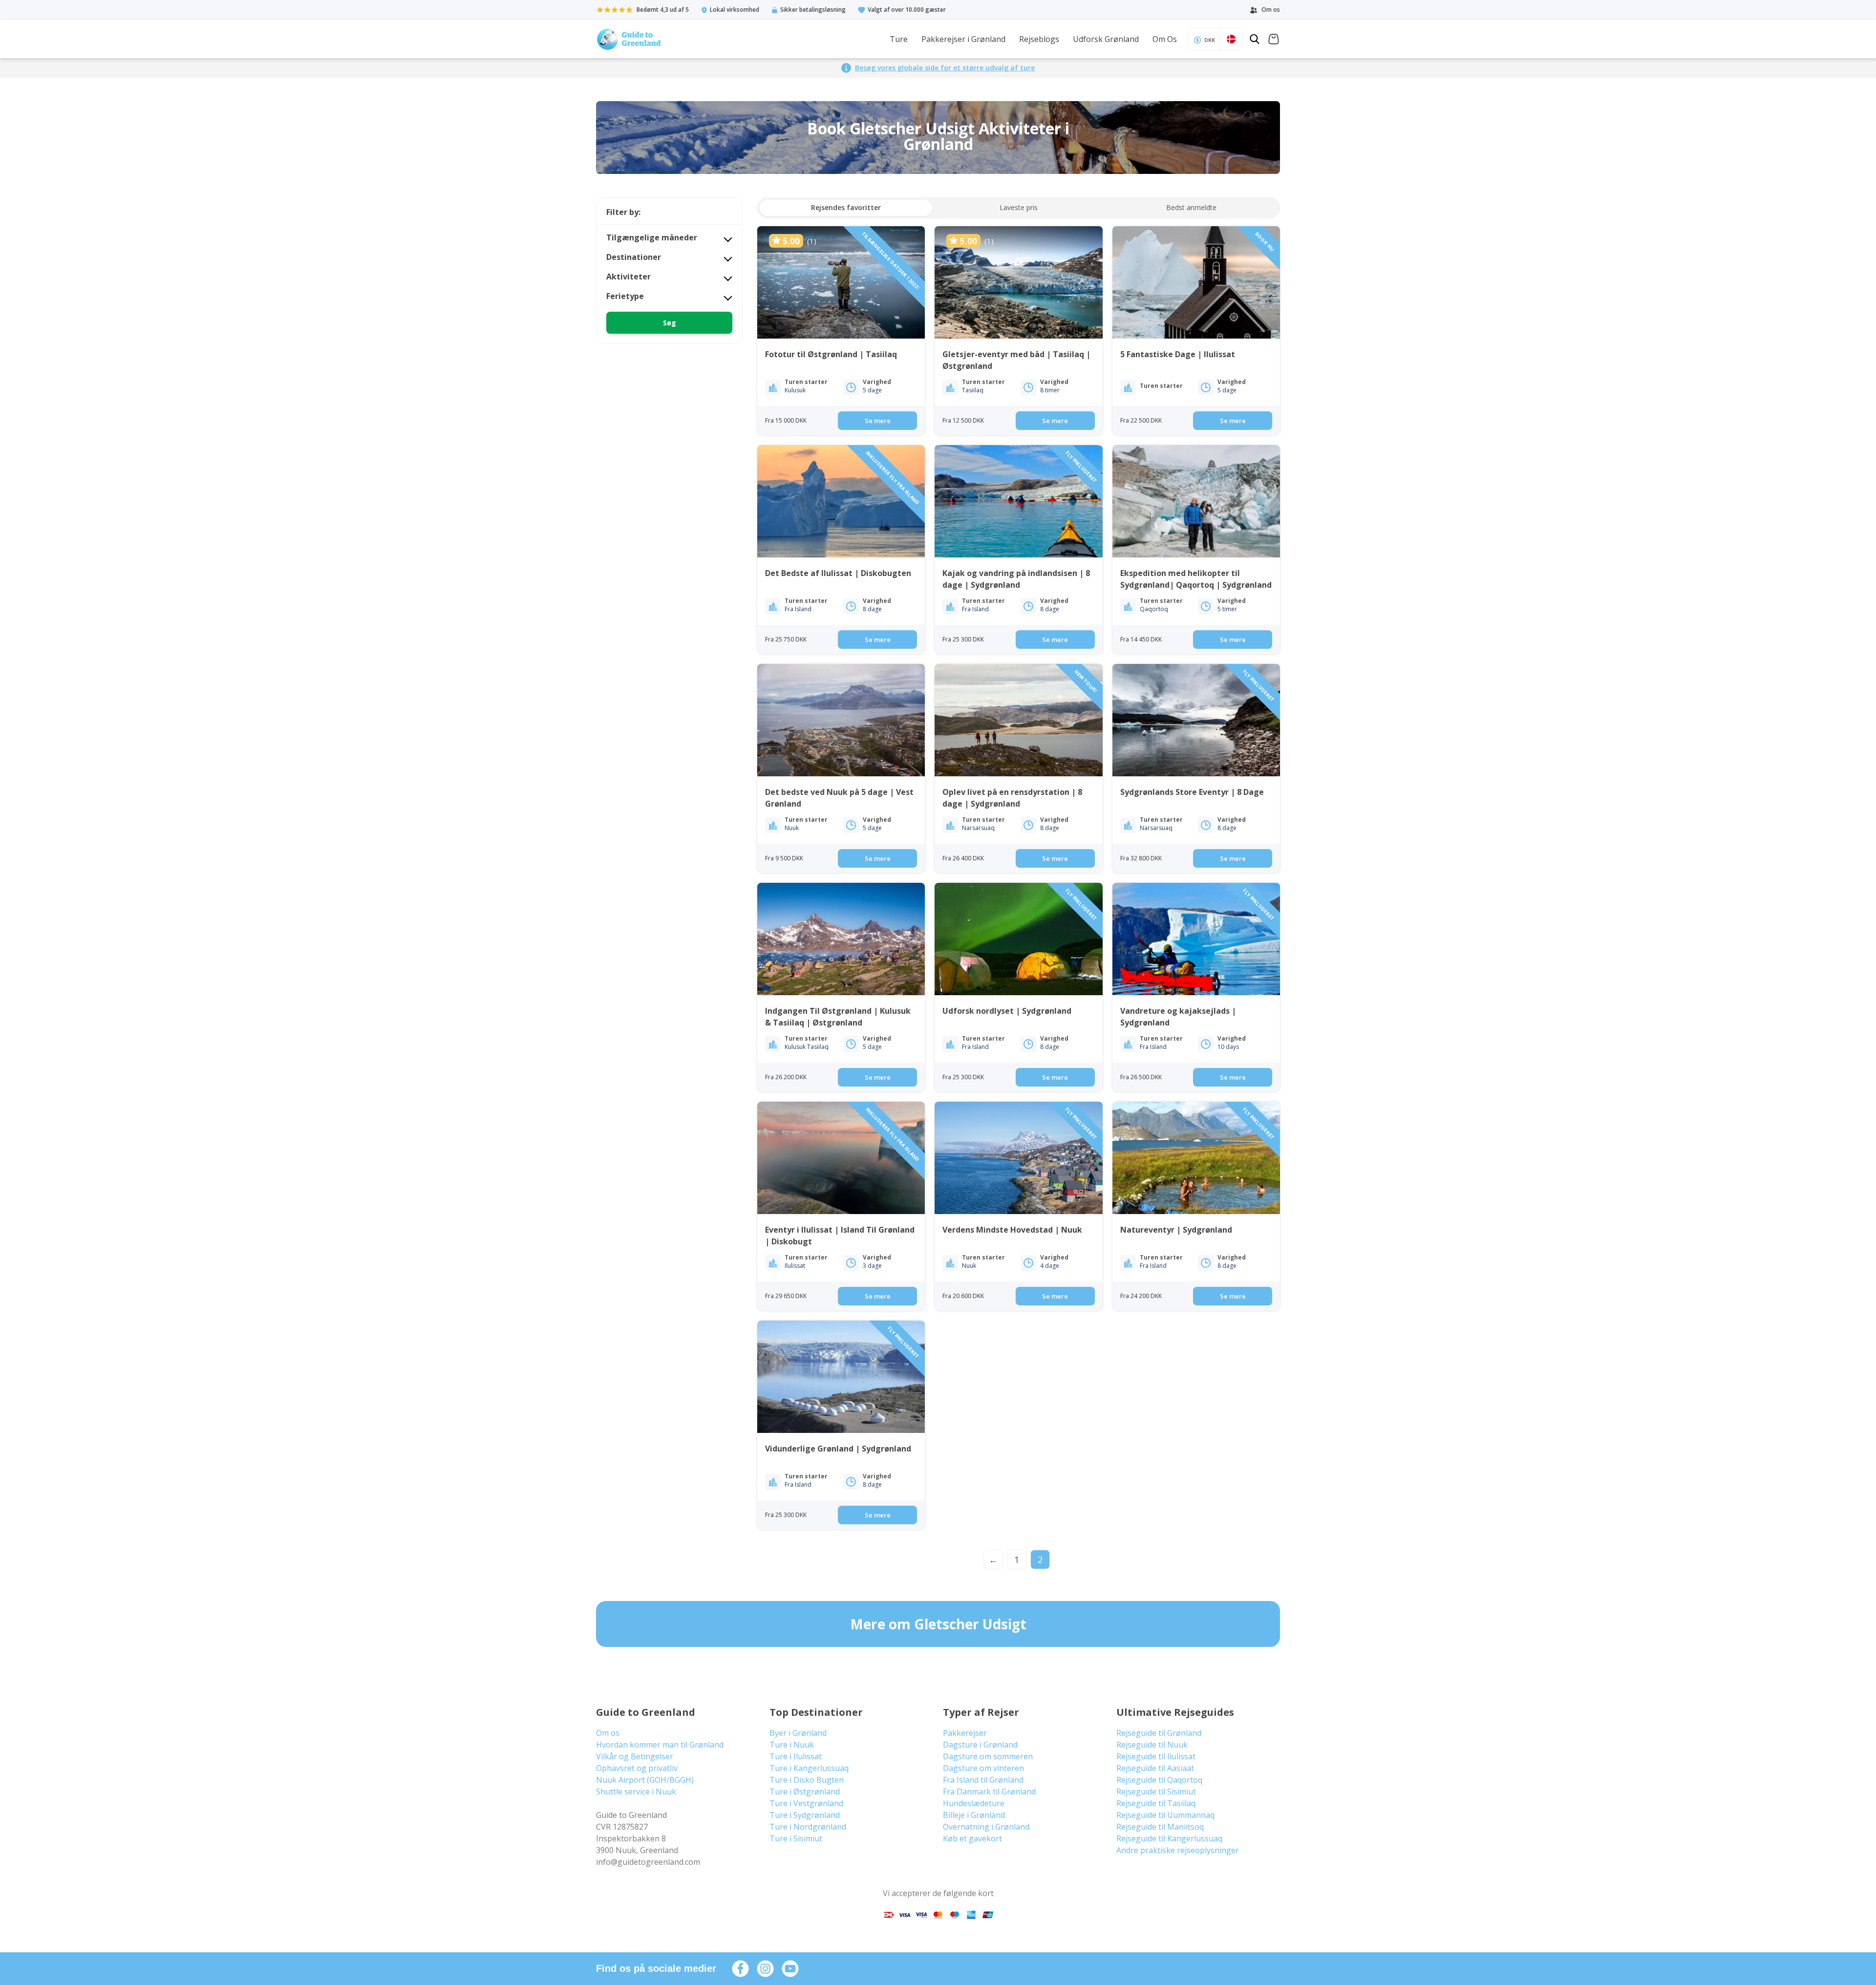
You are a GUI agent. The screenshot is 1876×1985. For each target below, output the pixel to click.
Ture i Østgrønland (805, 1792)
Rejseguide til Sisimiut (1156, 1792)
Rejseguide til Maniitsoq (1160, 1827)
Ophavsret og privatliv (637, 1768)
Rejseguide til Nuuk (1152, 1745)
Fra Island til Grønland (983, 1780)
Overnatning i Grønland (986, 1827)
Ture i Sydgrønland (805, 1815)
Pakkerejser (965, 1733)
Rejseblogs (1039, 39)
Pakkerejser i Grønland (963, 39)
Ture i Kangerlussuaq (809, 1768)
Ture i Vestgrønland (806, 1803)
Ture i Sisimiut (796, 1838)
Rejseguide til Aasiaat (1155, 1768)
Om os (608, 1733)
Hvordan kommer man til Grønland (660, 1745)
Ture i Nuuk (792, 1745)
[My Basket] (1274, 40)
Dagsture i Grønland (980, 1745)
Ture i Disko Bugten (807, 1780)
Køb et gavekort (972, 1838)
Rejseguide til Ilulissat (1156, 1756)
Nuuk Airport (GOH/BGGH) (645, 1780)
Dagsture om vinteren (983, 1768)
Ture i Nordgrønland (808, 1827)
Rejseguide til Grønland (1159, 1733)
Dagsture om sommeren (988, 1756)
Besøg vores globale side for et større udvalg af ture (945, 68)
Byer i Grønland (798, 1733)
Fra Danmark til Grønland (989, 1792)
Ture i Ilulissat (796, 1756)
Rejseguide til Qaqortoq (1159, 1780)
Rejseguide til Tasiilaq (1156, 1803)
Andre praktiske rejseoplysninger (1178, 1850)
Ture (899, 39)
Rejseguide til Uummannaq (1165, 1815)
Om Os (1165, 39)
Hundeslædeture (974, 1803)
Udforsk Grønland (1106, 39)
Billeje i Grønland (974, 1815)
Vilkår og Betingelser (635, 1756)
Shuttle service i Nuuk (636, 1792)
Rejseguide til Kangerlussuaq (1169, 1838)
